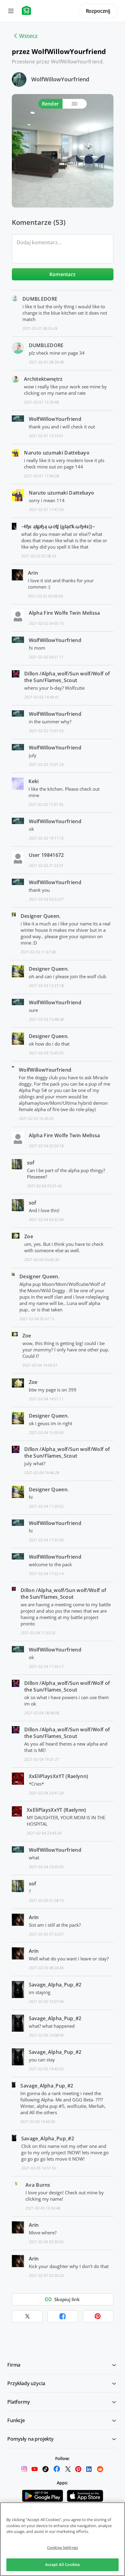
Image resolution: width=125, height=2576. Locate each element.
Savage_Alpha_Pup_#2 (55, 1985)
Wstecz (28, 36)
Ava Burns (38, 2185)
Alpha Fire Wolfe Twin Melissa (64, 613)
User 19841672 (46, 855)
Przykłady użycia (26, 2383)
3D (75, 104)
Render (51, 104)
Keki (34, 781)
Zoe (29, 1236)
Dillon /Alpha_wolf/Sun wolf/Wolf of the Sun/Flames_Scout (67, 677)
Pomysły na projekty (30, 2439)
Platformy (19, 2402)
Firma (14, 2365)
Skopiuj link (67, 2299)
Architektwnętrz (43, 379)
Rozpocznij (98, 11)
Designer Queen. (41, 916)
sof (31, 1163)
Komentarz (63, 274)
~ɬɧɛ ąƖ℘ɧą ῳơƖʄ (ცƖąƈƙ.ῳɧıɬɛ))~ (58, 526)
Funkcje (16, 2420)
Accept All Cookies (62, 2564)
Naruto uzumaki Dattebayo (57, 453)
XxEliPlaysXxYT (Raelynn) (59, 1776)
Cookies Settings (62, 2547)
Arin (33, 573)
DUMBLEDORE (40, 299)
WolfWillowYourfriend (60, 79)
